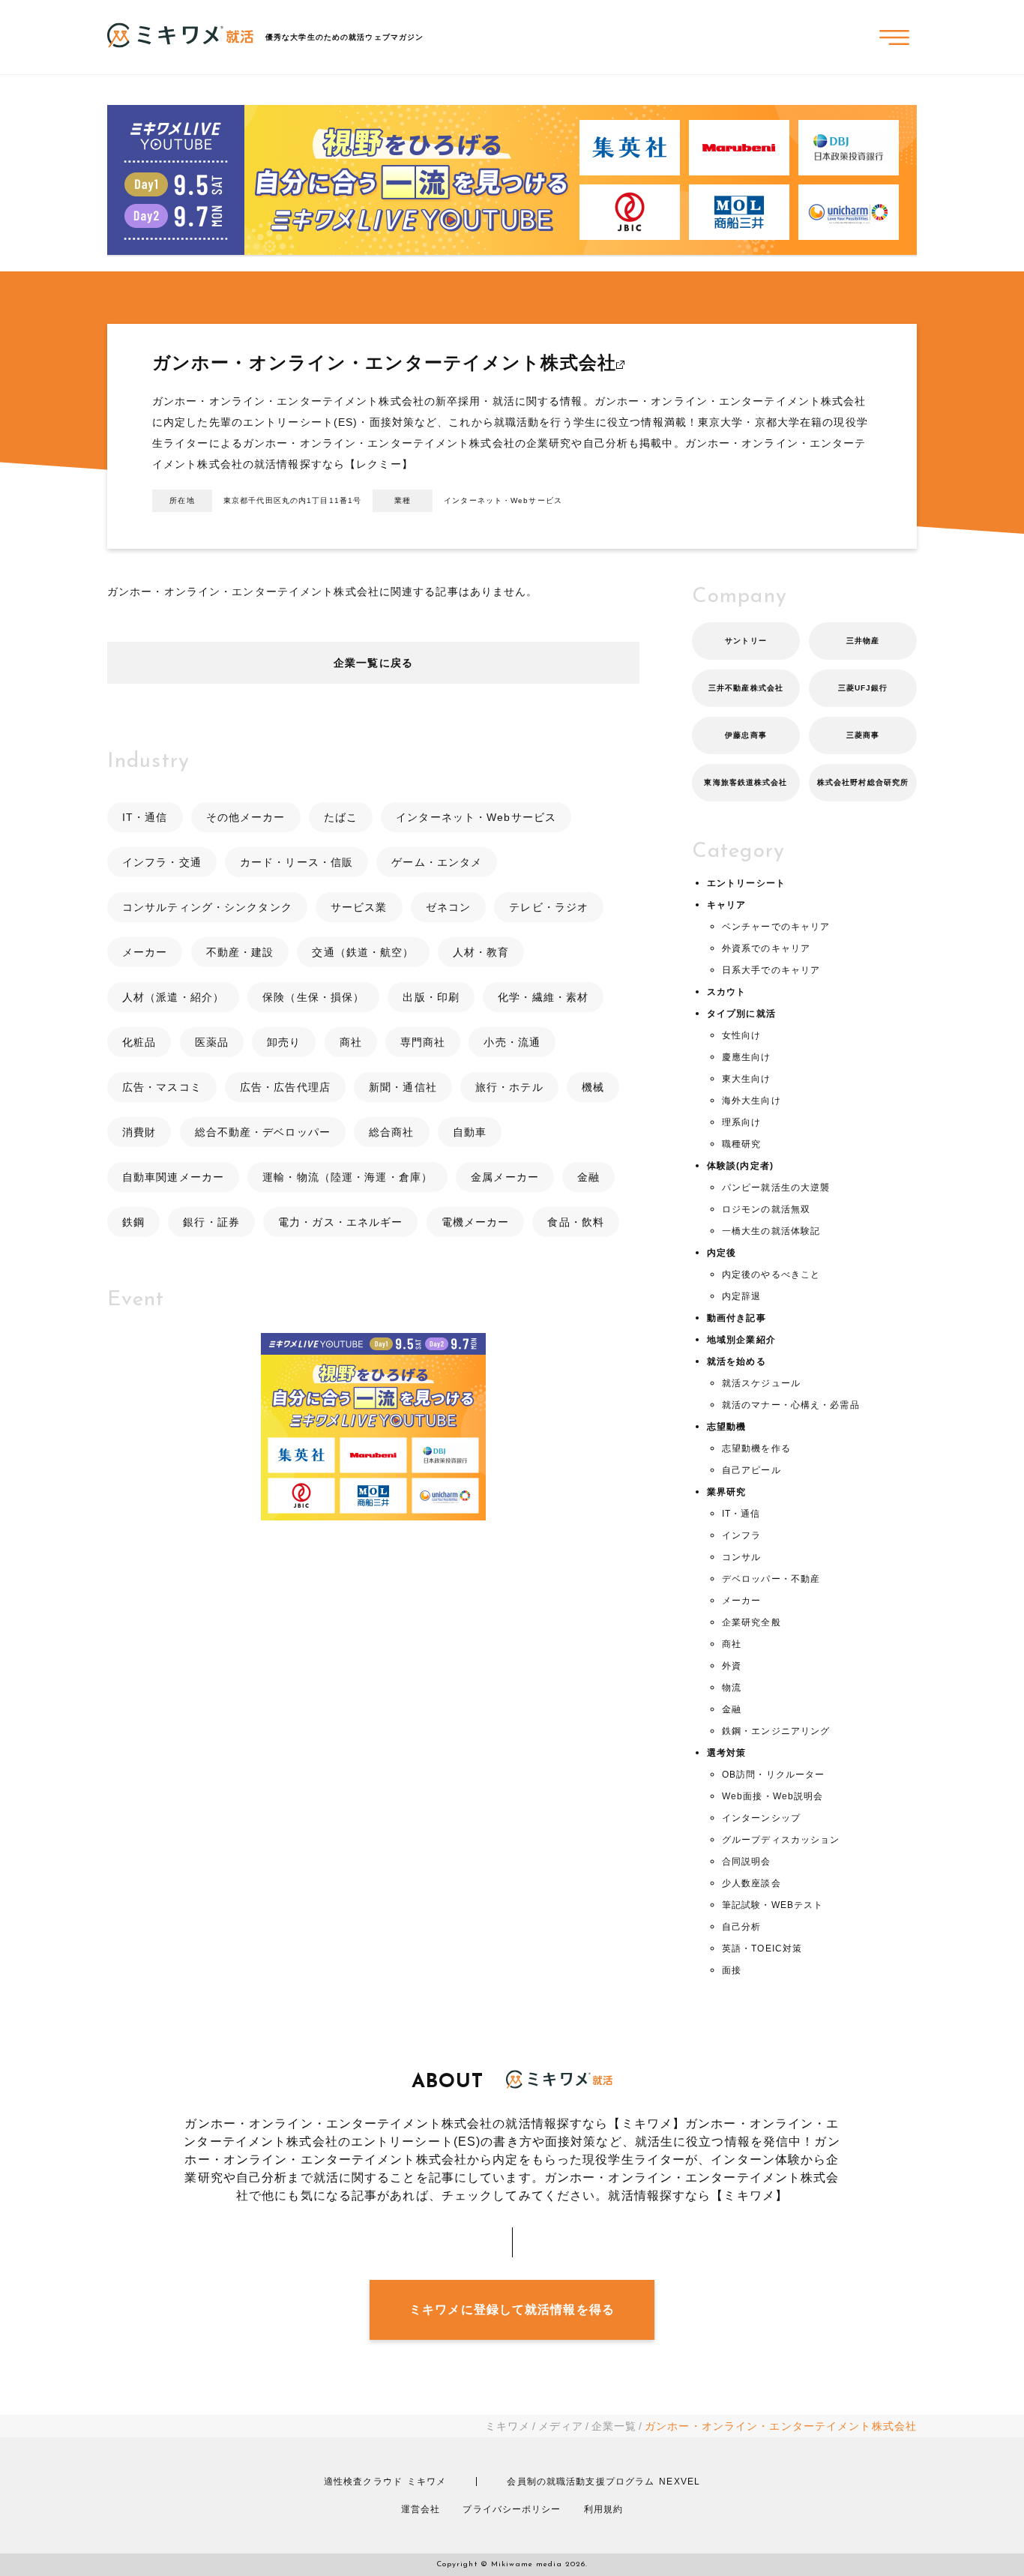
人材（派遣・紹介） (173, 997)
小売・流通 (512, 1042)
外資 (732, 1666)
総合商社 (391, 1132)
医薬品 (212, 1042)
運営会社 (421, 2509)
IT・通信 (145, 817)
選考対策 (726, 1753)
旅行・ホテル (509, 1087)
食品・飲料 (576, 1222)
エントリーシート (746, 883)
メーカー (145, 952)
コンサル (741, 1557)
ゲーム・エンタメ (437, 862)
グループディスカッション (781, 1840)
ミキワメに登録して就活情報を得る (512, 2309)
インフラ (741, 1535)
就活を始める (737, 1361)
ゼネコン (448, 907)
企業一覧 (614, 2426)
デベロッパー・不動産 (771, 1579)
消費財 (139, 1132)
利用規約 (603, 2509)
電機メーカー (476, 1222)
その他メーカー (246, 817)
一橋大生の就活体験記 (771, 1231)
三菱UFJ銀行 (863, 688)
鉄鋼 (133, 1222)
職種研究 (741, 1144)
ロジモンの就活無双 (766, 1209)
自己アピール (752, 1470)
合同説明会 (747, 1862)
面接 (732, 1970)
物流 (732, 1688)
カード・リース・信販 (296, 862)
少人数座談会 (752, 1883)
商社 (351, 1042)
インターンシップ (761, 1818)
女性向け (741, 1035)
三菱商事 (863, 735)
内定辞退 (741, 1296)
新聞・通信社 (403, 1087)
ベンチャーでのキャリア (776, 927)
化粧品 (139, 1042)
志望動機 (726, 1427)
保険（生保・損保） (313, 997)
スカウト (726, 992)
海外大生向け (752, 1101)
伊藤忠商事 (746, 735)
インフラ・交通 (162, 862)
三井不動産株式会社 (746, 688)
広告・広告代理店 (285, 1087)
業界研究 (726, 1492)
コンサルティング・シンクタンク (207, 907)
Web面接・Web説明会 (772, 1796)
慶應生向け (747, 1057)
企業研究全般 (752, 1622)
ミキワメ (508, 2426)
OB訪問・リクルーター (773, 1775)
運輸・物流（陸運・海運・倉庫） (347, 1177)
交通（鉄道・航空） (363, 952)
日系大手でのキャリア (771, 970)
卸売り (284, 1042)
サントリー (746, 641)
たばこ (341, 817)
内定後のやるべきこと (771, 1275)
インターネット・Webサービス (476, 817)
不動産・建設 (240, 952)
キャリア (726, 905)
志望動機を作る (756, 1448)
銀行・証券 (211, 1222)
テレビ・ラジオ (549, 907)
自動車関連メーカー (173, 1177)
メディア (561, 2426)
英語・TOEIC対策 (762, 1948)
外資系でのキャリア (766, 948)
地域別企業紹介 (741, 1340)
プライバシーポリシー (512, 2509)
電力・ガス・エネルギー (340, 1222)
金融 (588, 1177)
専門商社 (423, 1042)
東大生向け (747, 1079)
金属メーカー (505, 1177)
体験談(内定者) (740, 1166)
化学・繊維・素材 (543, 997)
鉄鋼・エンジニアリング (776, 1731)
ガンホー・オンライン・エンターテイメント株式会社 (384, 362)
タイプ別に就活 (741, 1014)
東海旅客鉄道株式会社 (746, 782)
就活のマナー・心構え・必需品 (791, 1405)
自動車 (470, 1132)
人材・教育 (481, 952)
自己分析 (741, 1927)
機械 (593, 1087)
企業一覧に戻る (373, 663)
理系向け (741, 1122)
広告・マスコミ (162, 1087)
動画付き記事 (737, 1318)
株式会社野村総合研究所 (863, 782)
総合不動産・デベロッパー (263, 1132)
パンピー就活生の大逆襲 (776, 1188)
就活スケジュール (761, 1383)
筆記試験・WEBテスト (772, 1905)
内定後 (722, 1253)
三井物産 (863, 641)
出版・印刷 (431, 997)
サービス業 (359, 907)
